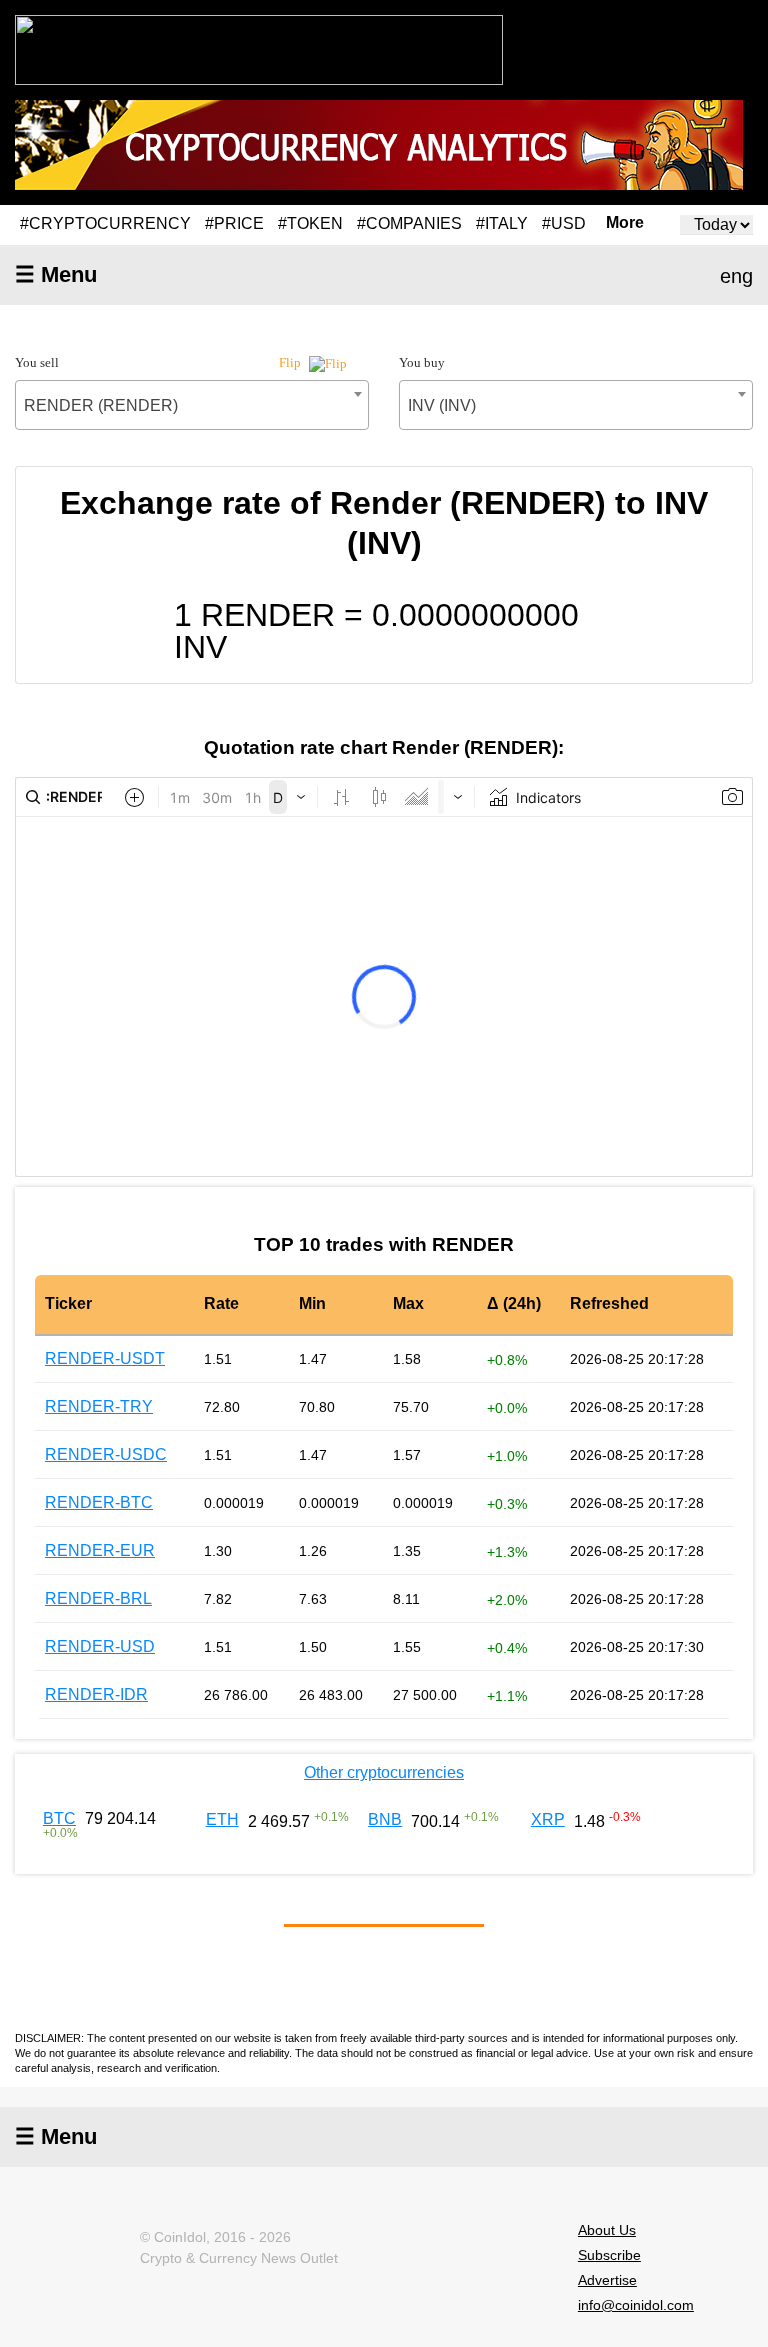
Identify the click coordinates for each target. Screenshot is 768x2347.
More (625, 223)
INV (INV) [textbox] (442, 405)
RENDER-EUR (100, 1550)
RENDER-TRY (99, 1406)
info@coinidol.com (636, 2305)
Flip (291, 362)
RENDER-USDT (105, 1358)
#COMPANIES (409, 223)
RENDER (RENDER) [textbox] (101, 405)
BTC (59, 1818)
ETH (222, 1819)
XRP (548, 1819)
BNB (385, 1819)
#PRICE (234, 223)
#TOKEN (310, 223)
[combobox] (192, 405)
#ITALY (502, 223)
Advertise (607, 2280)
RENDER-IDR (96, 1694)
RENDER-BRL (98, 1598)
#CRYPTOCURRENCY (105, 223)
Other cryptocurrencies (384, 1772)
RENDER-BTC (99, 1502)
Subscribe (609, 2255)
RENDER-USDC (106, 1454)
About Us (607, 2230)
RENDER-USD (100, 1646)
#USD (564, 223)
